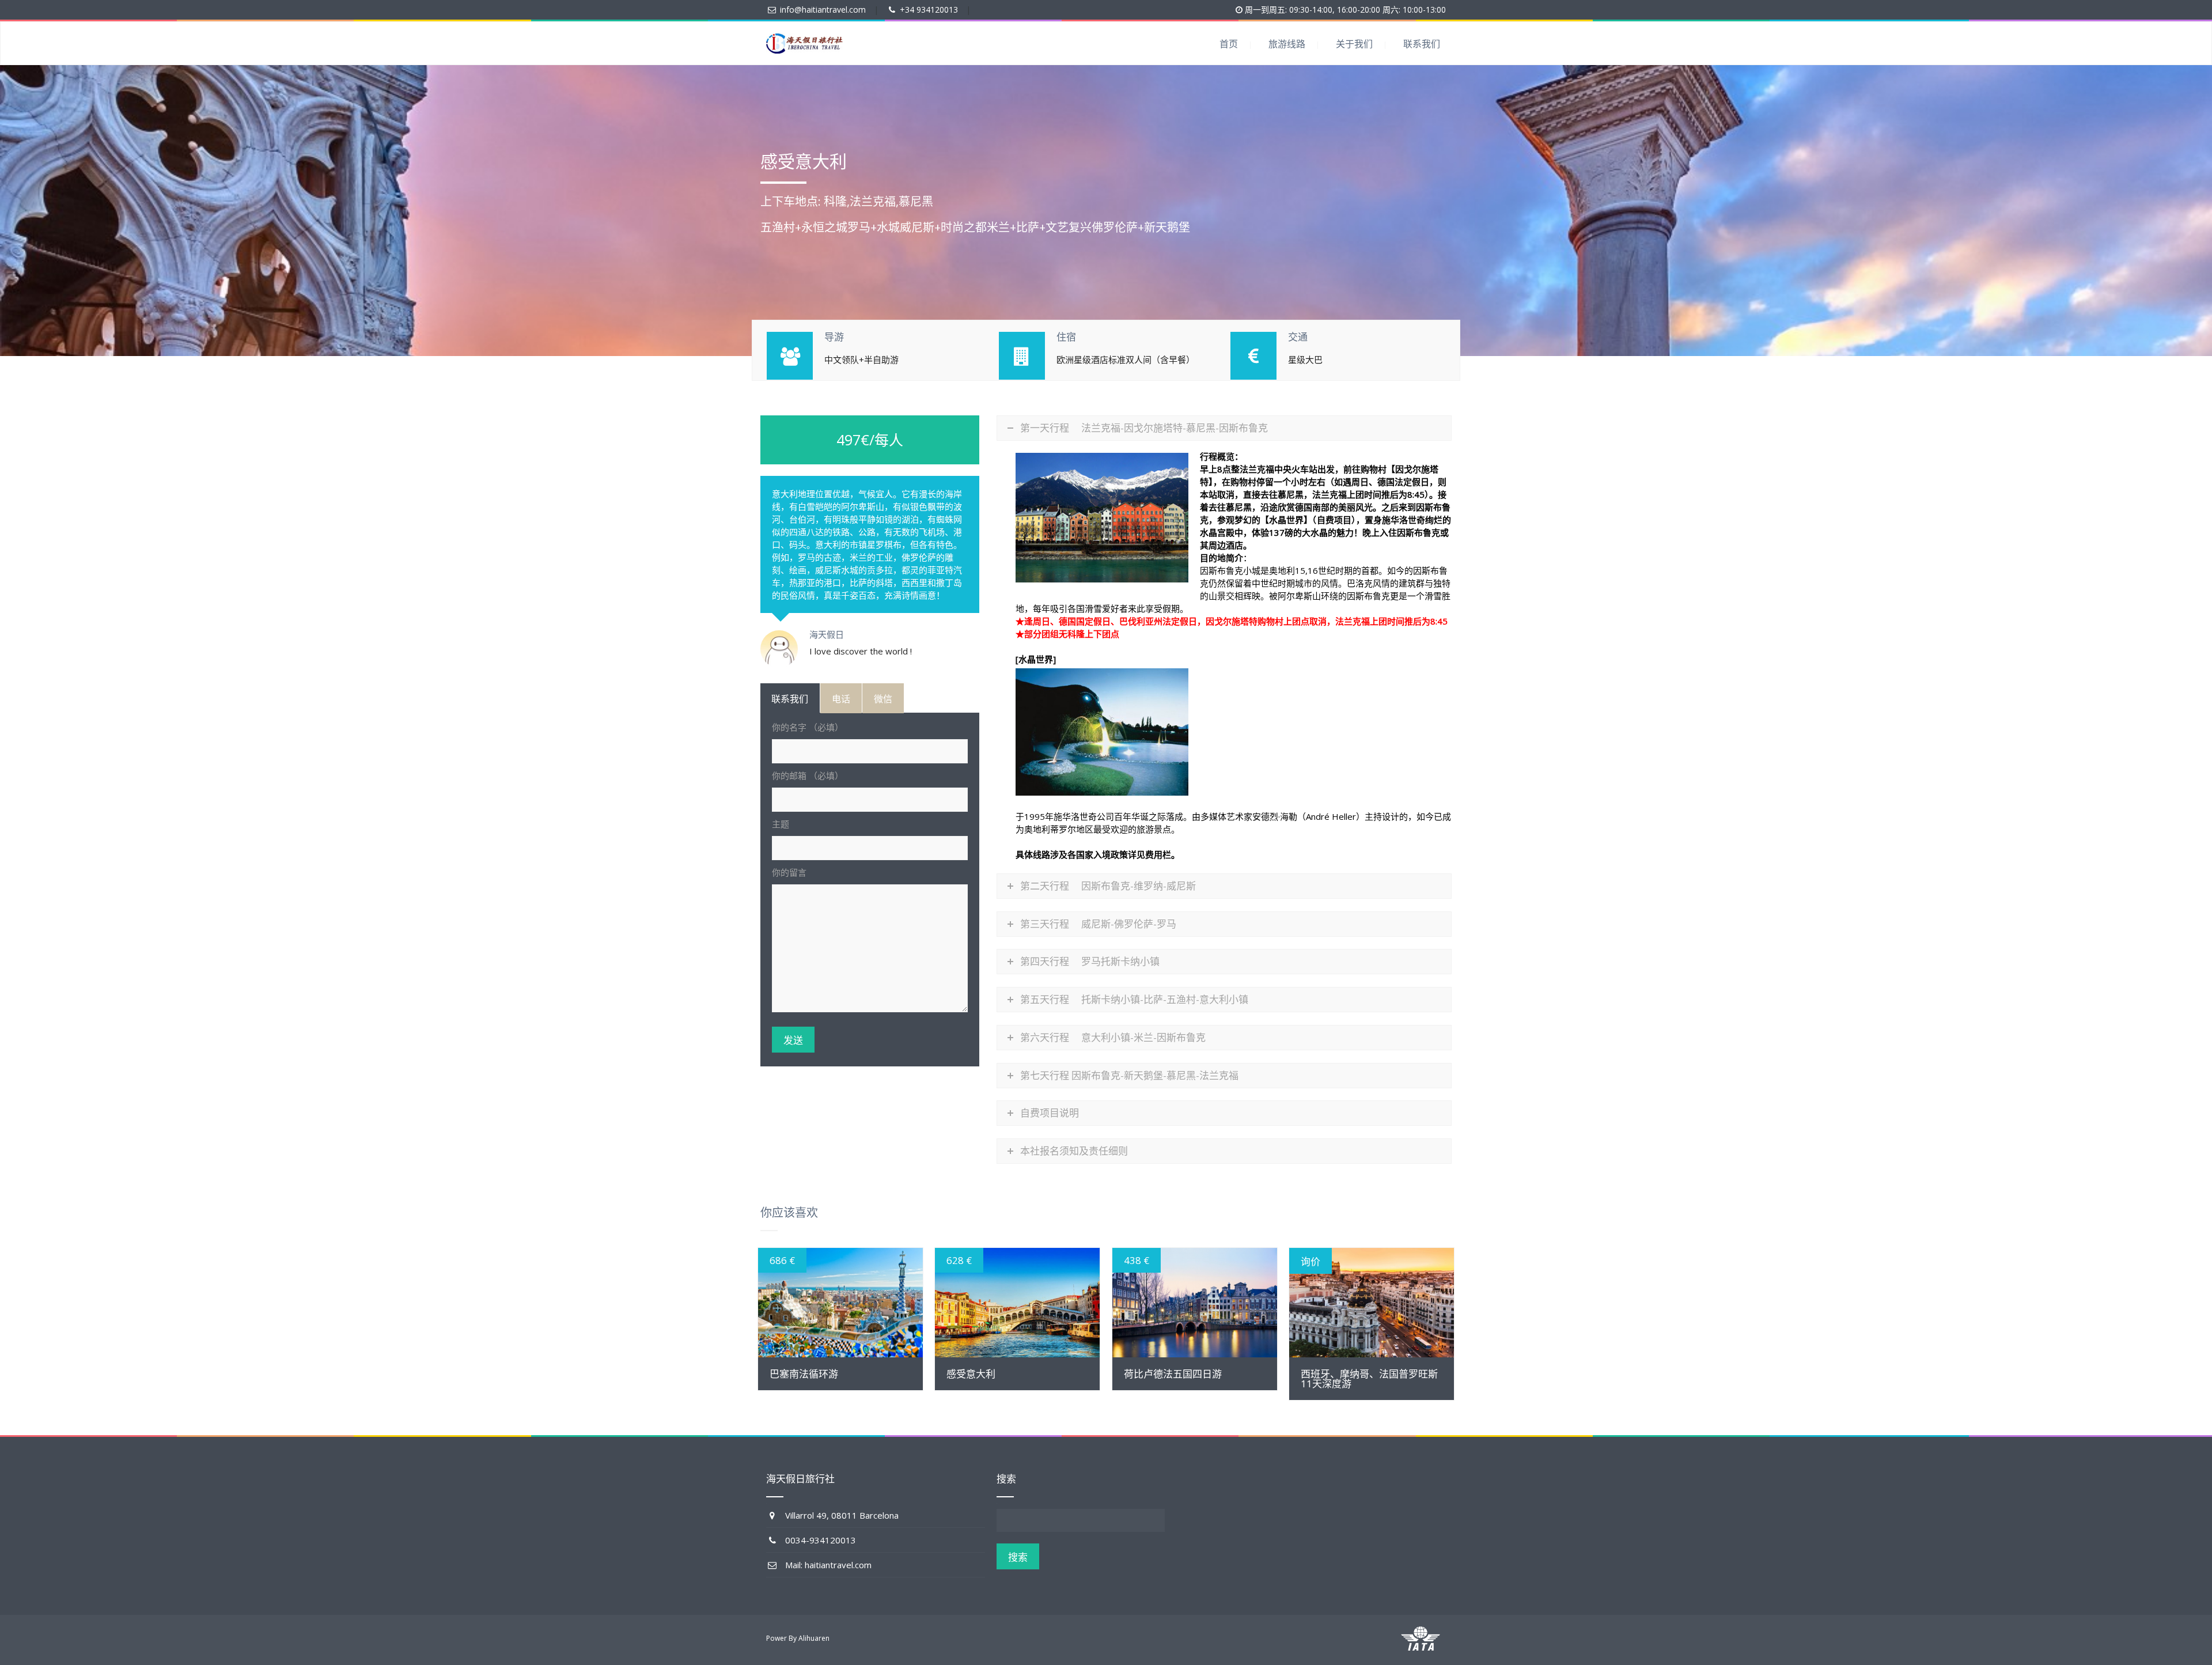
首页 (1229, 44)
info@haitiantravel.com (823, 10)
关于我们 (1354, 44)
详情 (840, 1303)
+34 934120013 (929, 10)
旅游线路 (1287, 44)
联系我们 (1422, 44)
